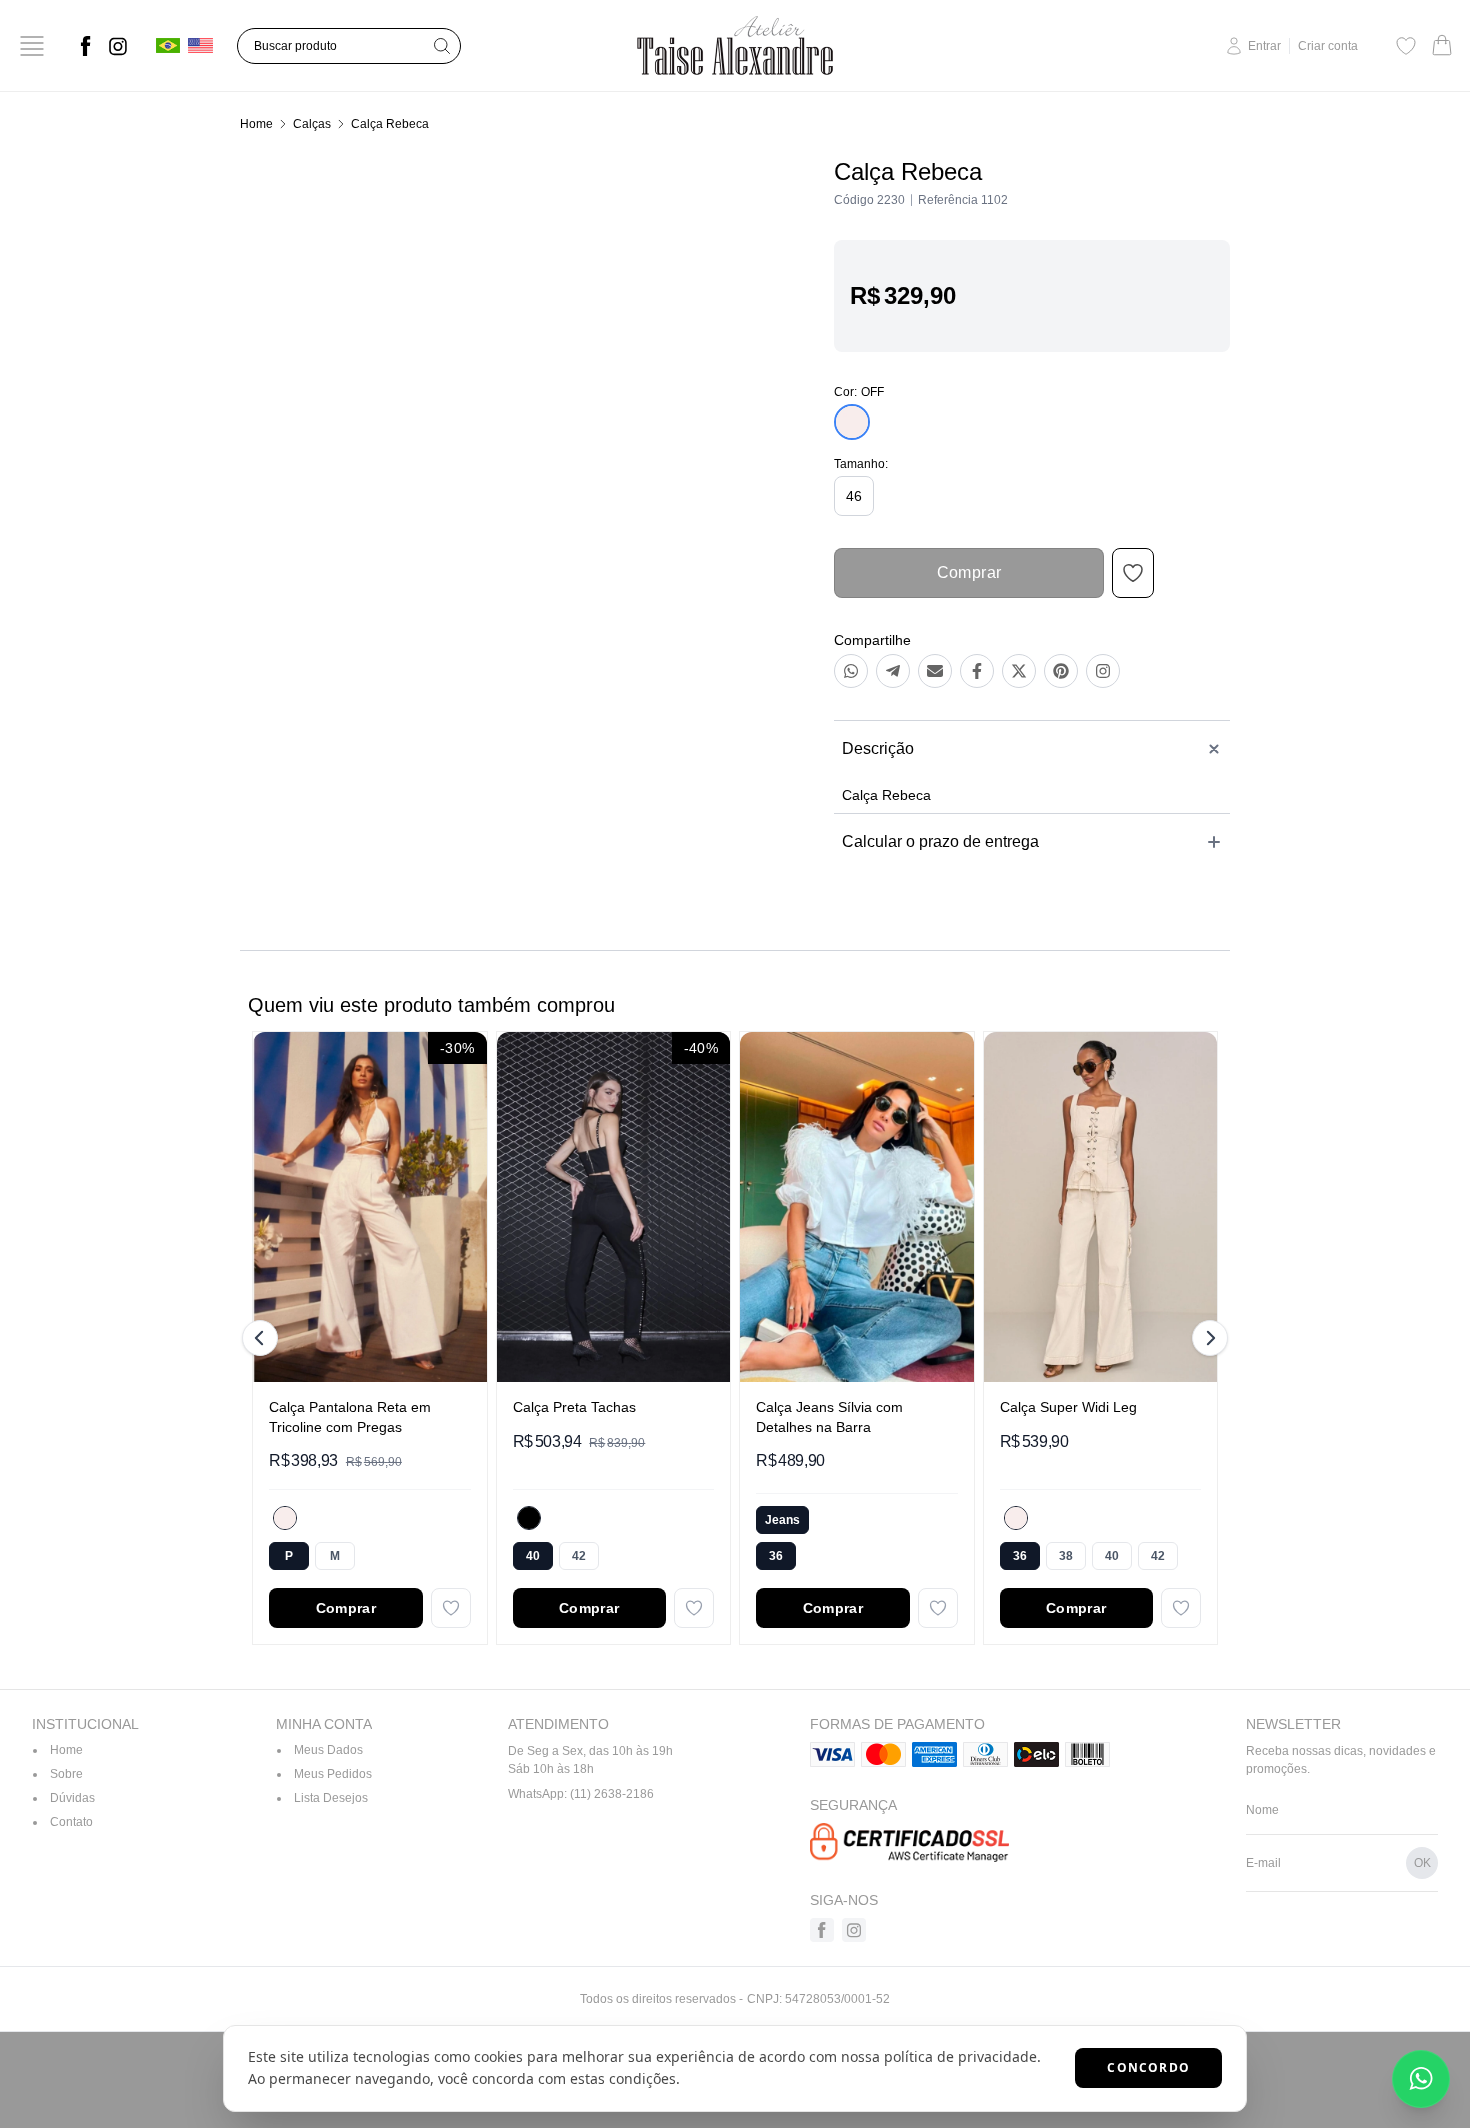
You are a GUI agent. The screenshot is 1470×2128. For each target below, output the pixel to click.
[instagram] (118, 46)
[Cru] (1016, 1518)
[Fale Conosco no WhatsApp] (1421, 2079)
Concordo (1148, 2067)
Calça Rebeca (390, 124)
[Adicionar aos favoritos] (451, 1608)
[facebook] (86, 46)
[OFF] (285, 1518)
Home (256, 124)
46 (854, 496)
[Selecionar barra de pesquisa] (442, 46)
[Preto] (529, 1518)
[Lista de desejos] (1406, 46)
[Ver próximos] (1207, 1338)
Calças (312, 124)
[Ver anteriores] (263, 1338)
